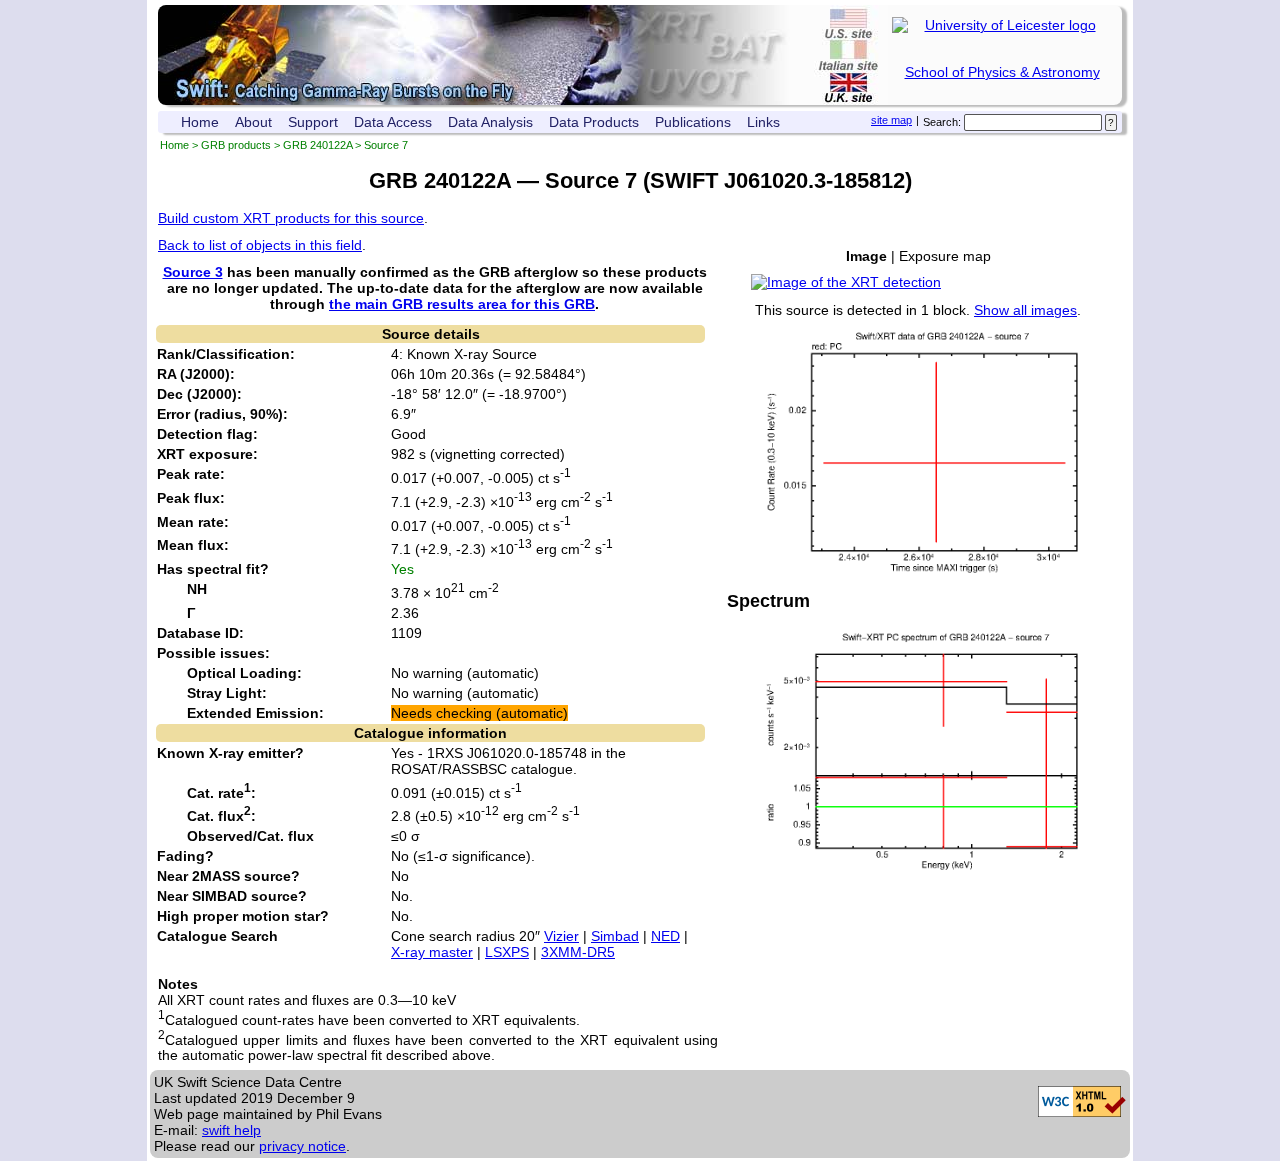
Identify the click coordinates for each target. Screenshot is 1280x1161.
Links (763, 122)
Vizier (561, 936)
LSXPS (507, 952)
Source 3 (193, 272)
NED (665, 936)
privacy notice (302, 1146)
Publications (693, 122)
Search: (942, 122)
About (253, 122)
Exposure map (945, 256)
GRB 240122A (317, 145)
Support (313, 122)
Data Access (393, 122)
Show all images (1025, 310)
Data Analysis (490, 122)
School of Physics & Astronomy (1002, 72)
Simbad (615, 936)
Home (200, 122)
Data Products (594, 122)
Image (866, 256)
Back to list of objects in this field (260, 245)
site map (891, 120)
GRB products (236, 145)
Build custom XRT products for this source (291, 218)
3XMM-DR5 (578, 952)
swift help (231, 1130)
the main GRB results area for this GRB (462, 304)
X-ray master (432, 952)
